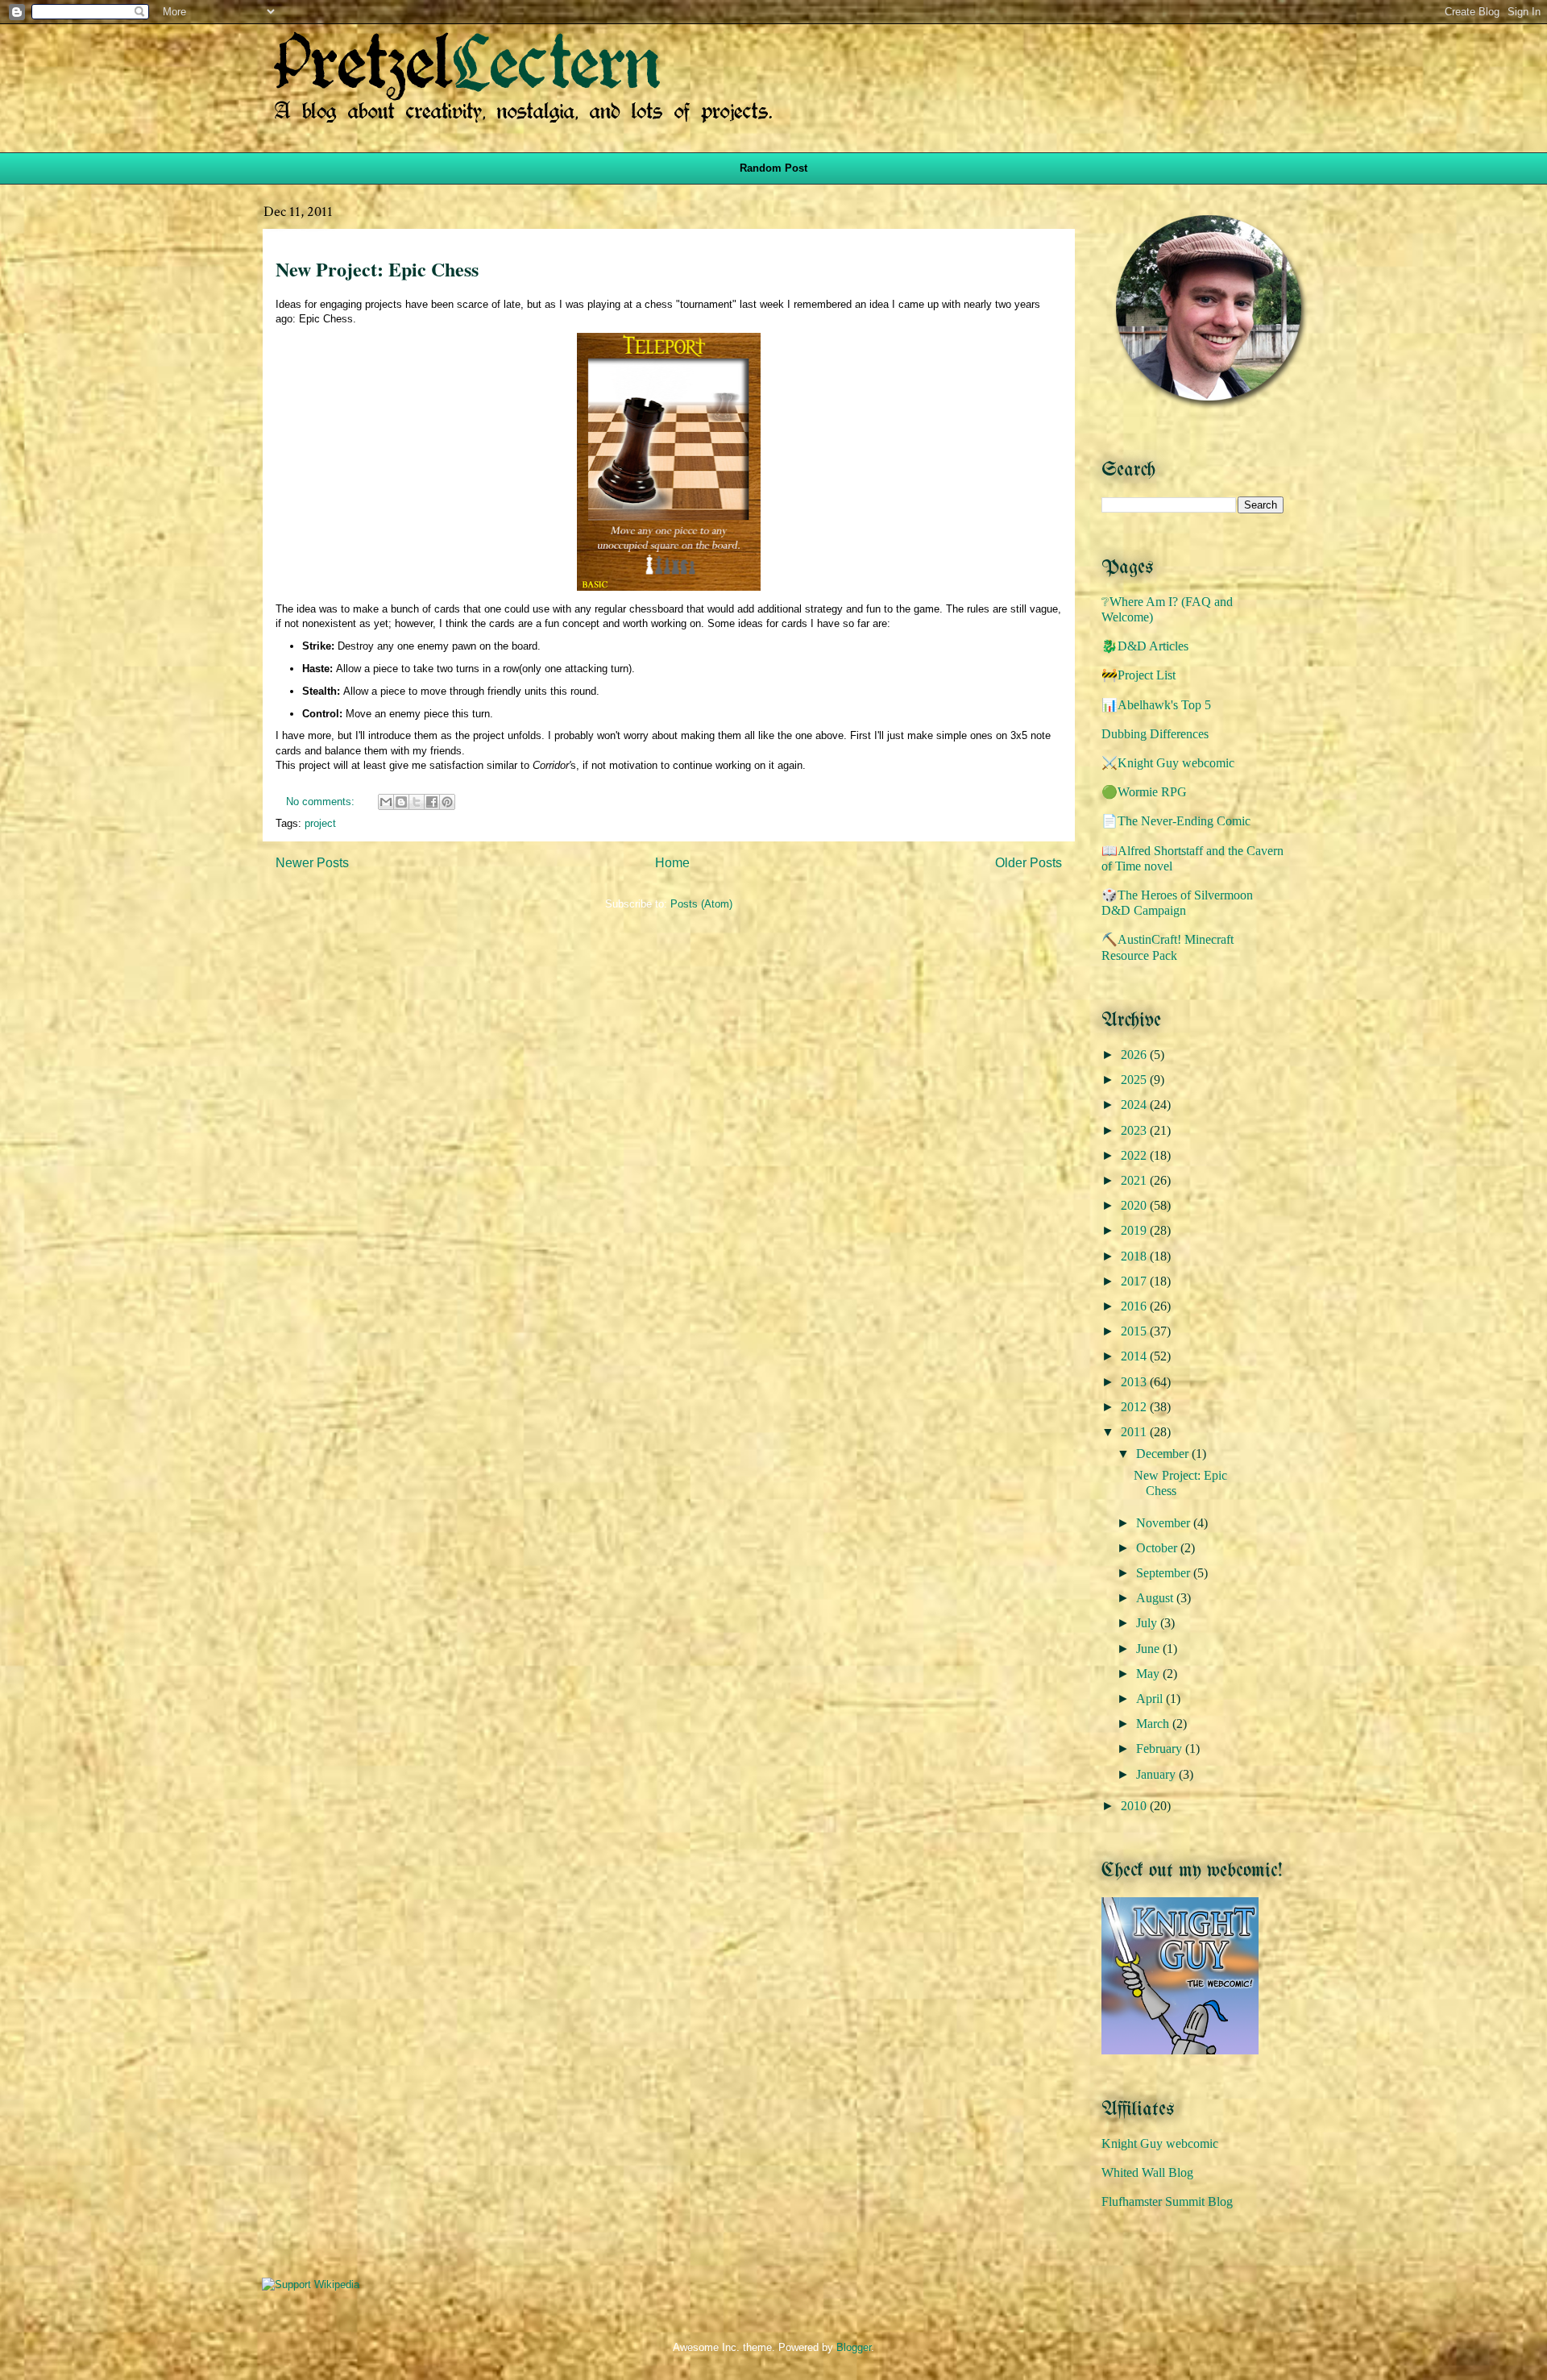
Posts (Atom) (701, 904)
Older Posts (1029, 863)
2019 (1135, 1230)
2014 (1135, 1356)
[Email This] (386, 802)
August (1156, 1598)
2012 (1135, 1407)
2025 (1135, 1080)
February (1161, 1749)
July (1148, 1623)
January (1157, 1774)
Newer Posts (312, 863)
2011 (1135, 1432)
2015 (1135, 1331)
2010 (1135, 1806)
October (1158, 1548)
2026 (1135, 1055)
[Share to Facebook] (432, 802)
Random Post (773, 168)
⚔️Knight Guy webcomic (1168, 763)
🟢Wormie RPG (1144, 792)
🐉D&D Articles (1145, 646)
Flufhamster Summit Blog (1167, 2201)
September (1165, 1573)
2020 (1135, 1205)
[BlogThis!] (401, 802)
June (1149, 1649)
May (1149, 1674)
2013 (1135, 1382)
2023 (1135, 1130)
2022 (1135, 1155)
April (1151, 1699)
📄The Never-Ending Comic (1176, 821)
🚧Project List (1138, 675)
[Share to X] (417, 802)
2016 (1135, 1306)
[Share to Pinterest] (447, 802)
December (1164, 1454)
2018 (1135, 1256)
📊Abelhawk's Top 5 (1156, 705)
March (1154, 1724)
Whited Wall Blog (1147, 2172)
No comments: (322, 802)
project (320, 823)
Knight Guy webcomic (1160, 2143)
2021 (1135, 1180)
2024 (1135, 1105)
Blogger (854, 2347)
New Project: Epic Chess (377, 269)
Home (672, 863)
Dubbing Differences (1155, 734)
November (1165, 1523)
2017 (1135, 1281)
